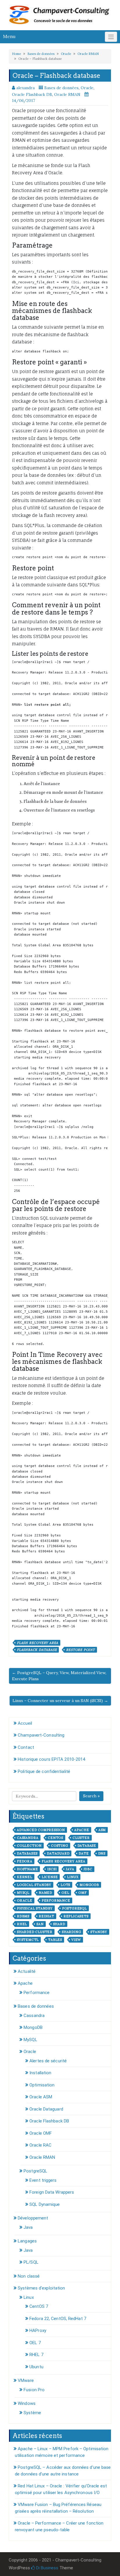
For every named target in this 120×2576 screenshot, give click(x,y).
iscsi (52, 1869)
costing (60, 1846)
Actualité (27, 1971)
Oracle (66, 54)
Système (32, 2413)
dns (102, 1853)
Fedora (25, 1861)
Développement (33, 2218)
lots (65, 1885)
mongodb (89, 1885)
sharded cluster (35, 1932)
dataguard (58, 1853)
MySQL (30, 2040)
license (50, 1877)
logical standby (34, 1885)
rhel (22, 1924)
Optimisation (42, 2085)
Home (16, 54)
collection (29, 1846)
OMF (82, 1893)
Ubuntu (36, 2367)
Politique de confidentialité (44, 1771)
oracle (25, 1900)
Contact (26, 1747)
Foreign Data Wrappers (52, 2192)
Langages (27, 2241)
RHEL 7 (36, 2355)
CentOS (55, 1838)
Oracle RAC (40, 2145)
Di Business (47, 2568)
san (40, 1924)
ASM (102, 1830)
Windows (27, 2403)
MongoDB (33, 2027)
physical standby (35, 1908)
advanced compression (41, 1830)
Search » (91, 1796)
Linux (73, 1877)
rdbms (23, 1916)
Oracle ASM (41, 2097)
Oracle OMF (41, 2133)
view (76, 1940)
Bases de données (41, 54)
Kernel (25, 1877)
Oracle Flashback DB (32, 94)
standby (99, 1932)
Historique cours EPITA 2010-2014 (51, 1759)
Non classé (29, 2276)
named (45, 1893)
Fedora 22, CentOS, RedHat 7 (58, 2319)
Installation (40, 2073)
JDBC (88, 1869)
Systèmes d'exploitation (41, 2288)
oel (65, 1893)
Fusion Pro (34, 2390)
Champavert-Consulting (41, 1735)
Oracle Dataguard (46, 2109)
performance (56, 1900)
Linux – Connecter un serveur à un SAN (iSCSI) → (60, 1701)
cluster (81, 1838)
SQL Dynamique (45, 2204)
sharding (71, 1932)
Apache (82, 1830)
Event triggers (43, 2180)
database (87, 1846)
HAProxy (38, 2330)
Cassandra (34, 2016)
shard (59, 1924)
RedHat (46, 1916)
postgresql (74, 1908)
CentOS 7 (39, 2306)
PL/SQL (31, 2262)
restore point (80, 1650)
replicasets (76, 1916)
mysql (23, 1893)
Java (70, 1869)
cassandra (28, 1838)
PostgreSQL (35, 2171)
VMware (26, 2380)
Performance (37, 1993)
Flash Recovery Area (38, 1643)
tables (55, 1940)
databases (27, 1853)
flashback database (37, 1650)
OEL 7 (35, 2343)
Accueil (25, 1723)
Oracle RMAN (88, 54)
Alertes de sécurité (48, 2061)
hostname (27, 1869)
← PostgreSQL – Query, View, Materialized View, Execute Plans (59, 1676)
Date (84, 1853)
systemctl (28, 1940)
